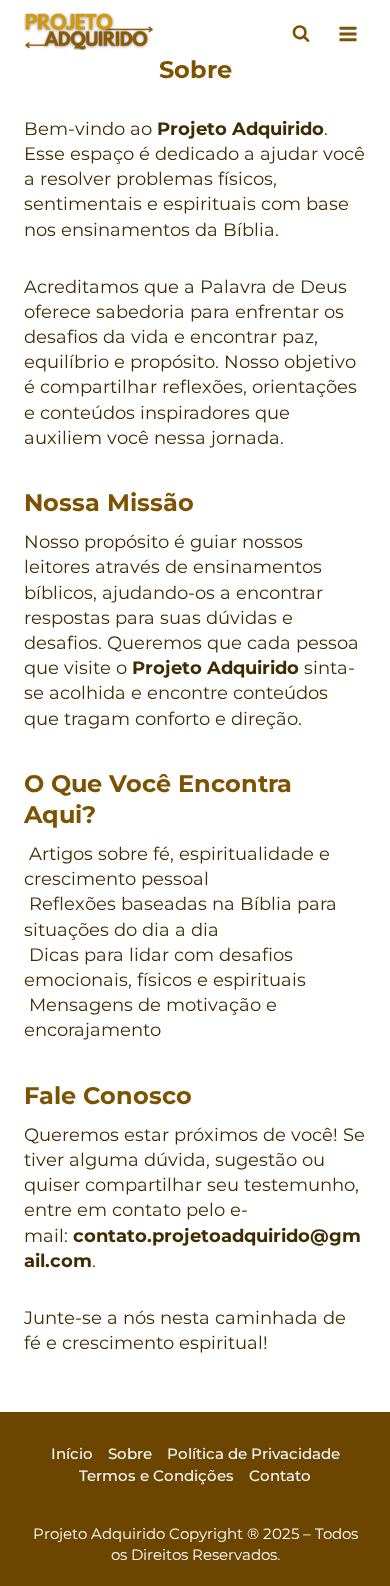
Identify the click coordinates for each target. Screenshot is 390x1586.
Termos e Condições (156, 1475)
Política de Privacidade (253, 1453)
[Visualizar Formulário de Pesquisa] (301, 34)
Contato (280, 1475)
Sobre (130, 1453)
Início (72, 1453)
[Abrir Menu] (347, 33)
